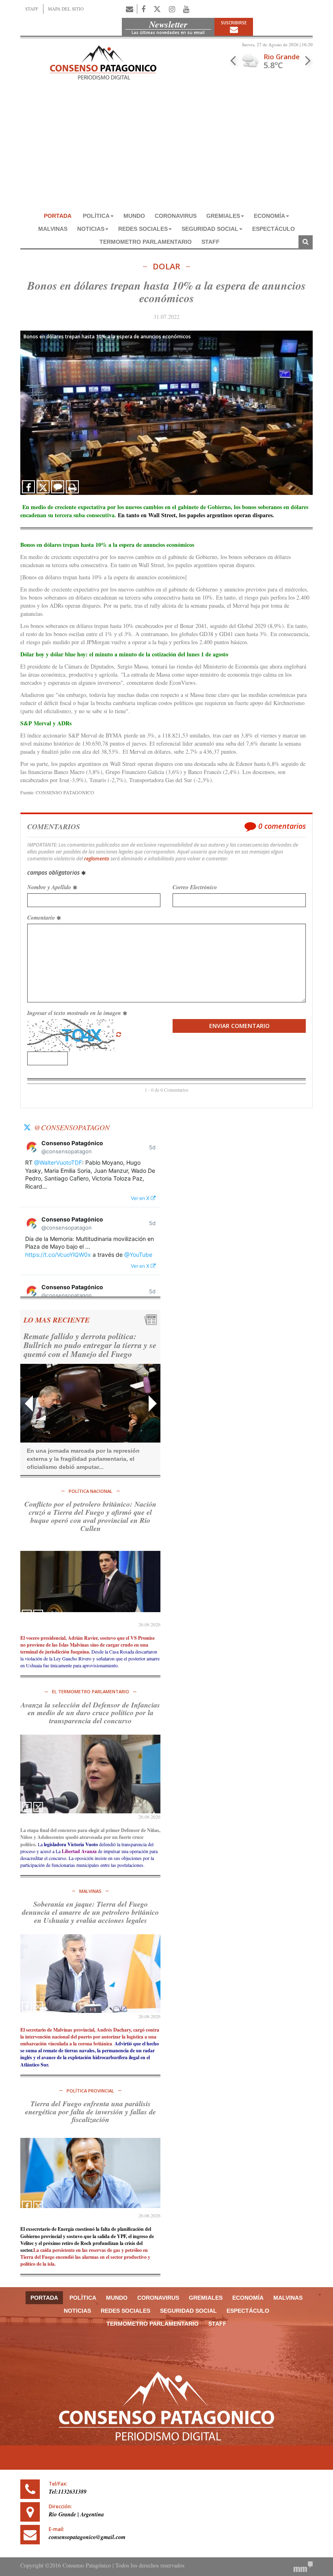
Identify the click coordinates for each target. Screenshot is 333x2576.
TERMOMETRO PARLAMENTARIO (146, 242)
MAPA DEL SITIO (66, 9)
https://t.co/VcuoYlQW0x (58, 1255)
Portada (58, 216)
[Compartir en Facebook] (28, 487)
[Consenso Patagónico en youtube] (186, 9)
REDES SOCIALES (143, 229)
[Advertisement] (166, 148)
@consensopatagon (72, 1127)
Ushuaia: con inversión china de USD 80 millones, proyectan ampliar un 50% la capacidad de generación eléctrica (90, 1345)
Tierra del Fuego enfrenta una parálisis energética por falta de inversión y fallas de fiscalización (91, 2112)
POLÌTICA (96, 216)
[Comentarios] (58, 487)
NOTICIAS (91, 229)
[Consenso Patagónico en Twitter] (157, 9)
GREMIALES (223, 216)
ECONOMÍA (269, 216)
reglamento (97, 859)
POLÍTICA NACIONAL (91, 1491)
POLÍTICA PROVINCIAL (90, 2091)
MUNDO (134, 216)
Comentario (42, 918)
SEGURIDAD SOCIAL (210, 229)
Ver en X (141, 1198)
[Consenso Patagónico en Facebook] (143, 9)
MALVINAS (53, 229)
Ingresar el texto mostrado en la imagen (75, 1013)
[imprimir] (72, 487)
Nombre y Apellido (50, 887)
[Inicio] (103, 61)
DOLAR (166, 267)
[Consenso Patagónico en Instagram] (172, 9)
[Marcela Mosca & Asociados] (303, 2566)
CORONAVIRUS (176, 216)
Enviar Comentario (239, 1026)
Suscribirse (234, 23)
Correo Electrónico (195, 887)
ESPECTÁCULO (274, 229)
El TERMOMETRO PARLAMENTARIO (91, 1691)
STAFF (32, 9)
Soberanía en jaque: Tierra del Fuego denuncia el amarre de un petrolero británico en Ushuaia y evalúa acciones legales (90, 1912)
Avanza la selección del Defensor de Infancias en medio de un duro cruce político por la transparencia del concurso (90, 1713)
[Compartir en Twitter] (43, 487)
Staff (211, 242)
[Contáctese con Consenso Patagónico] (130, 9)
